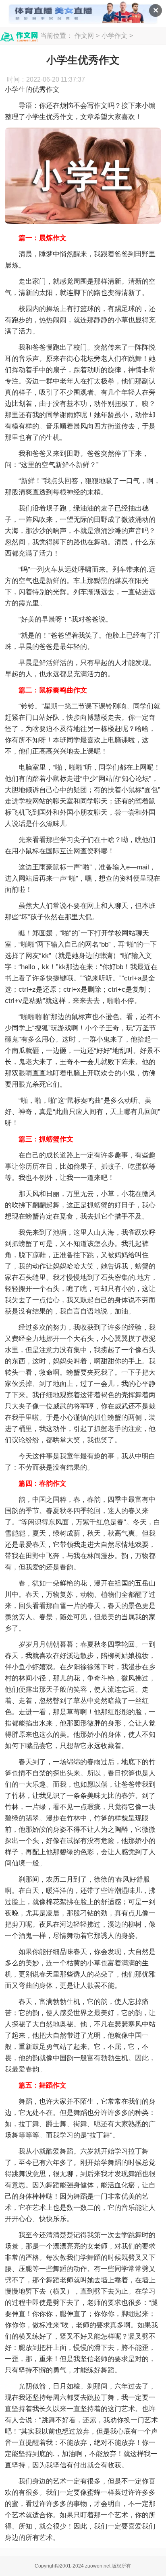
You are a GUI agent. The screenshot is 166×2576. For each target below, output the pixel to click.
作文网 (84, 36)
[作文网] (19, 37)
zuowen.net (98, 2566)
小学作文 (114, 36)
